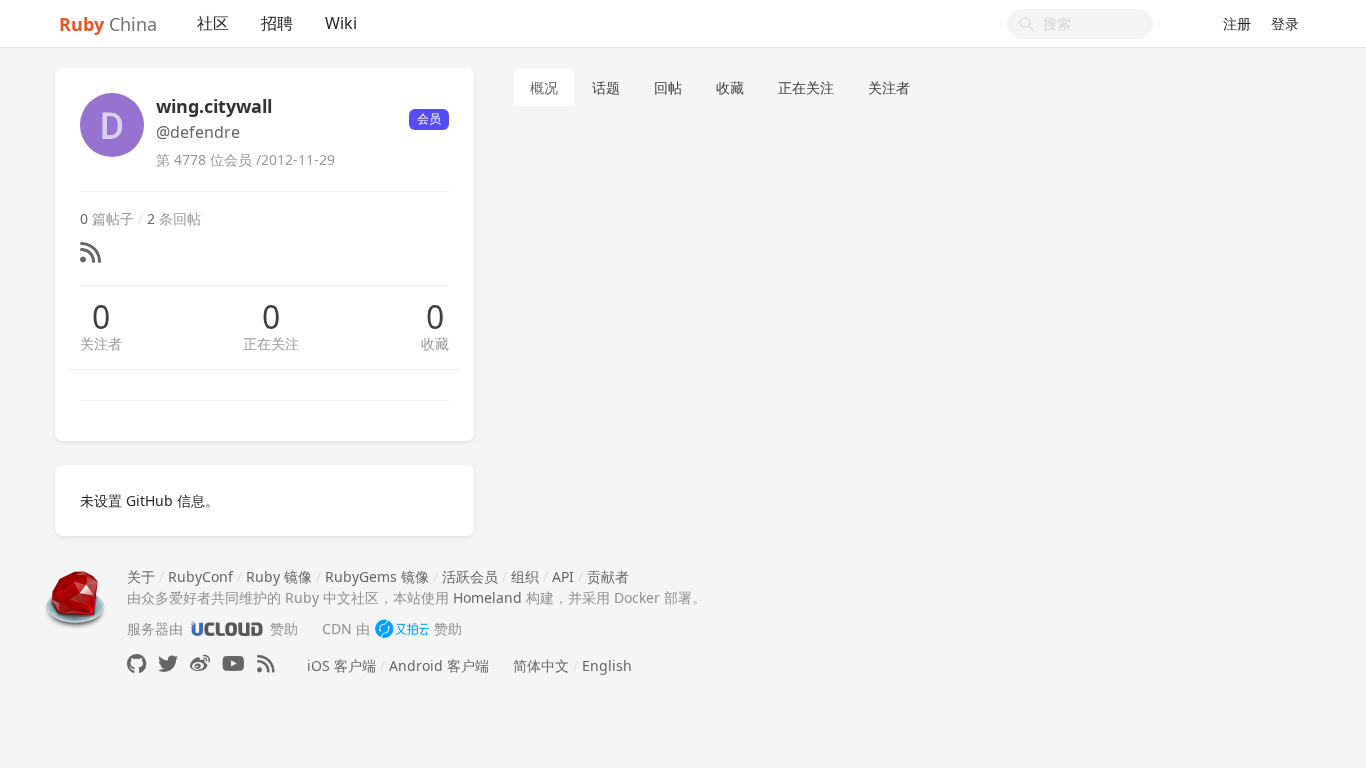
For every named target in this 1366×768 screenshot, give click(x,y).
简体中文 (541, 665)
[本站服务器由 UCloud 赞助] (226, 628)
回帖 (668, 87)
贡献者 (608, 576)
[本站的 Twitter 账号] (168, 663)
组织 (525, 576)
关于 (141, 576)
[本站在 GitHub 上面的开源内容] (136, 663)
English (607, 665)
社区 (213, 23)
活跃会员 (470, 576)
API (563, 576)
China (108, 24)
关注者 (101, 343)
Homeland (487, 597)
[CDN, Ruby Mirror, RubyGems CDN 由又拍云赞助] (402, 628)
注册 (1237, 23)
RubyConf (200, 576)
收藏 (435, 343)
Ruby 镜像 (279, 576)
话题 (606, 87)
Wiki (341, 23)
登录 (1285, 23)
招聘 (277, 23)
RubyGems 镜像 (377, 576)
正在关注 (271, 343)
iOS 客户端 (341, 665)
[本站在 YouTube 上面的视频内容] (233, 663)
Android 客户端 (439, 665)
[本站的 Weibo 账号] (200, 663)
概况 (544, 87)
